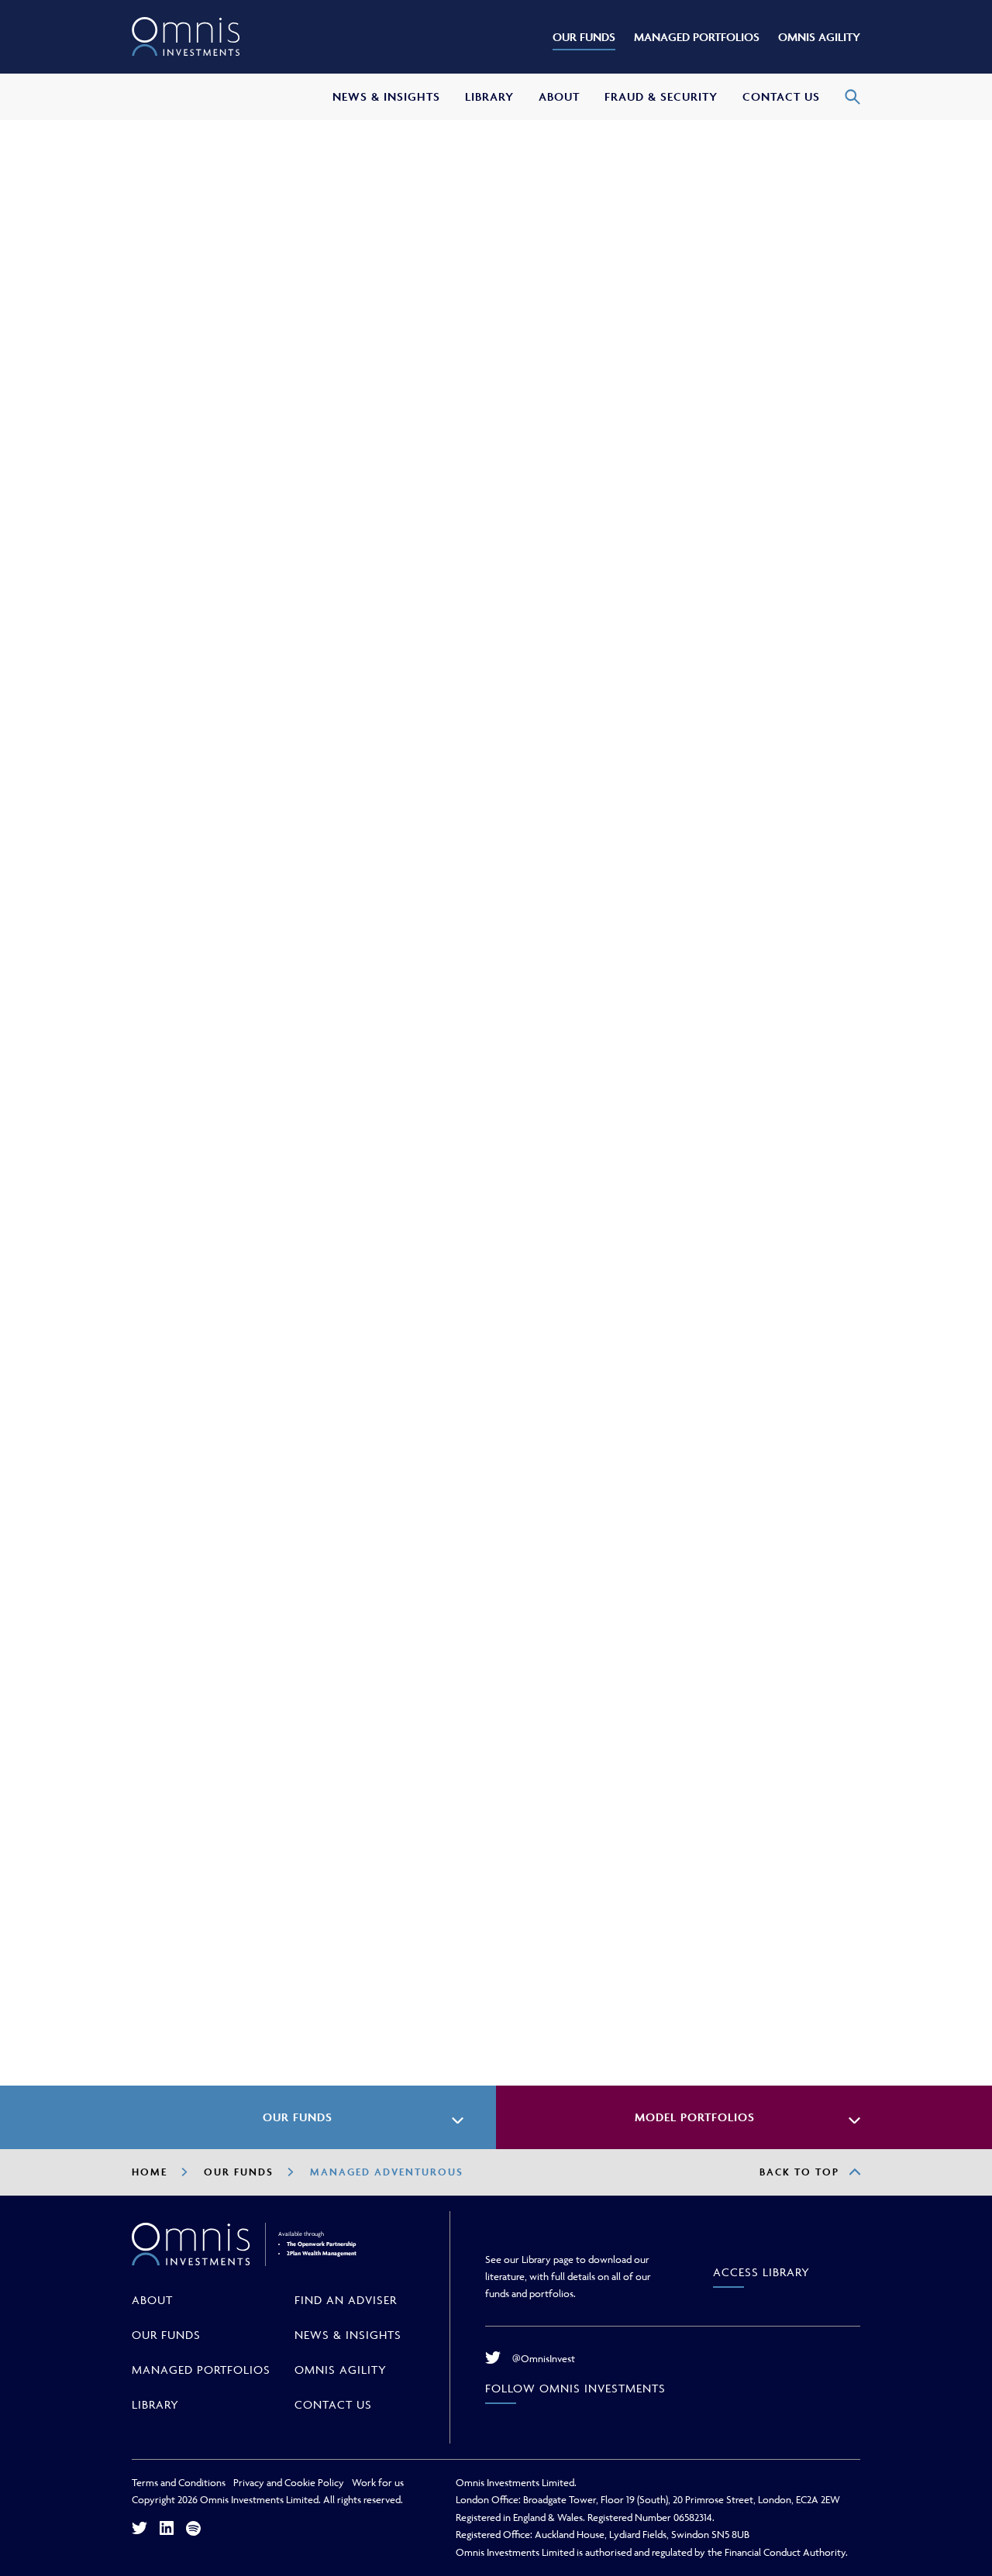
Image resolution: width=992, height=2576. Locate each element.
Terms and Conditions (179, 2482)
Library (155, 2404)
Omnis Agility (341, 2370)
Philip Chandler (703, 338)
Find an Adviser (346, 2300)
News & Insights (348, 2335)
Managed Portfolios (201, 2370)
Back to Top (799, 2172)
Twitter (139, 2528)
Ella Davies (686, 357)
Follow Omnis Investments (575, 2388)
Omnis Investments (186, 37)
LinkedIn (167, 2528)
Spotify (193, 2528)
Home (150, 2172)
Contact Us (333, 2404)
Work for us (378, 2482)
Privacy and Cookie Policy (289, 2482)
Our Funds (239, 2172)
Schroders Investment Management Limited (277, 1967)
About (152, 2300)
